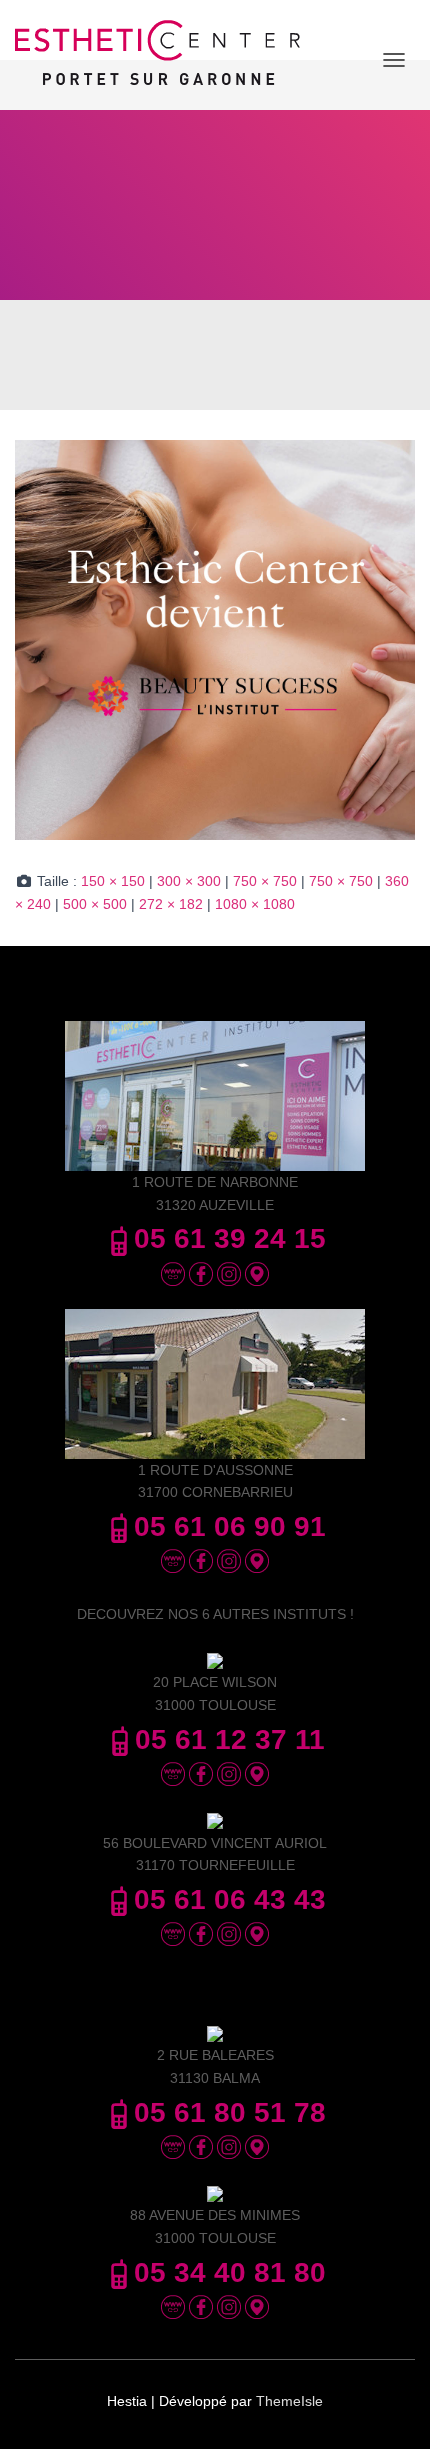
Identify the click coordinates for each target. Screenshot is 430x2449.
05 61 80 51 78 (230, 2112)
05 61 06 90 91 (230, 1526)
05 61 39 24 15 (230, 1238)
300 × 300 (189, 881)
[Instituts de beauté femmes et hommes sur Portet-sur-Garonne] (165, 60)
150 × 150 (113, 881)
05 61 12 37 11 (230, 1739)
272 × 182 (171, 904)
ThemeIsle (289, 2401)
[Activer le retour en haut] (390, 2409)
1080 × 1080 (255, 904)
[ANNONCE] (215, 639)
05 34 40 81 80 (230, 2272)
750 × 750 (265, 881)
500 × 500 (95, 904)
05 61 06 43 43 (230, 1899)
